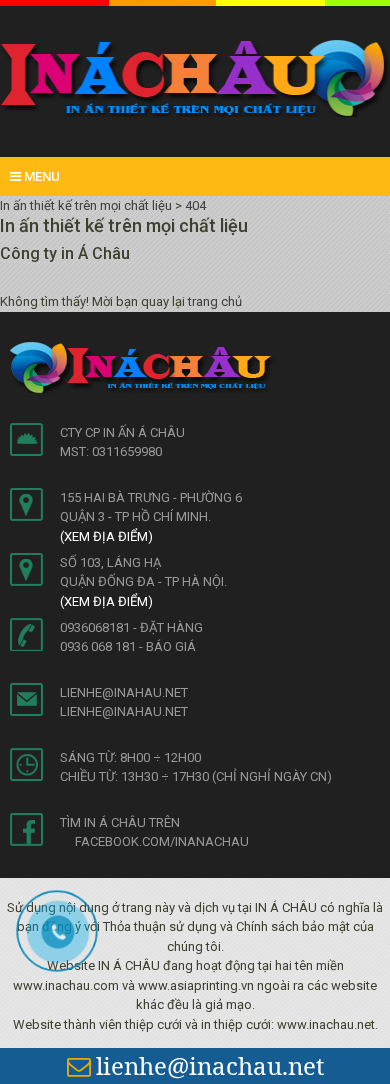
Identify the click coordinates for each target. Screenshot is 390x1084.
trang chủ (215, 301)
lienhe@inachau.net (210, 1065)
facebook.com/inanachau (162, 841)
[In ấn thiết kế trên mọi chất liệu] (195, 77)
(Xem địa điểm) (106, 536)
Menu (40, 176)
